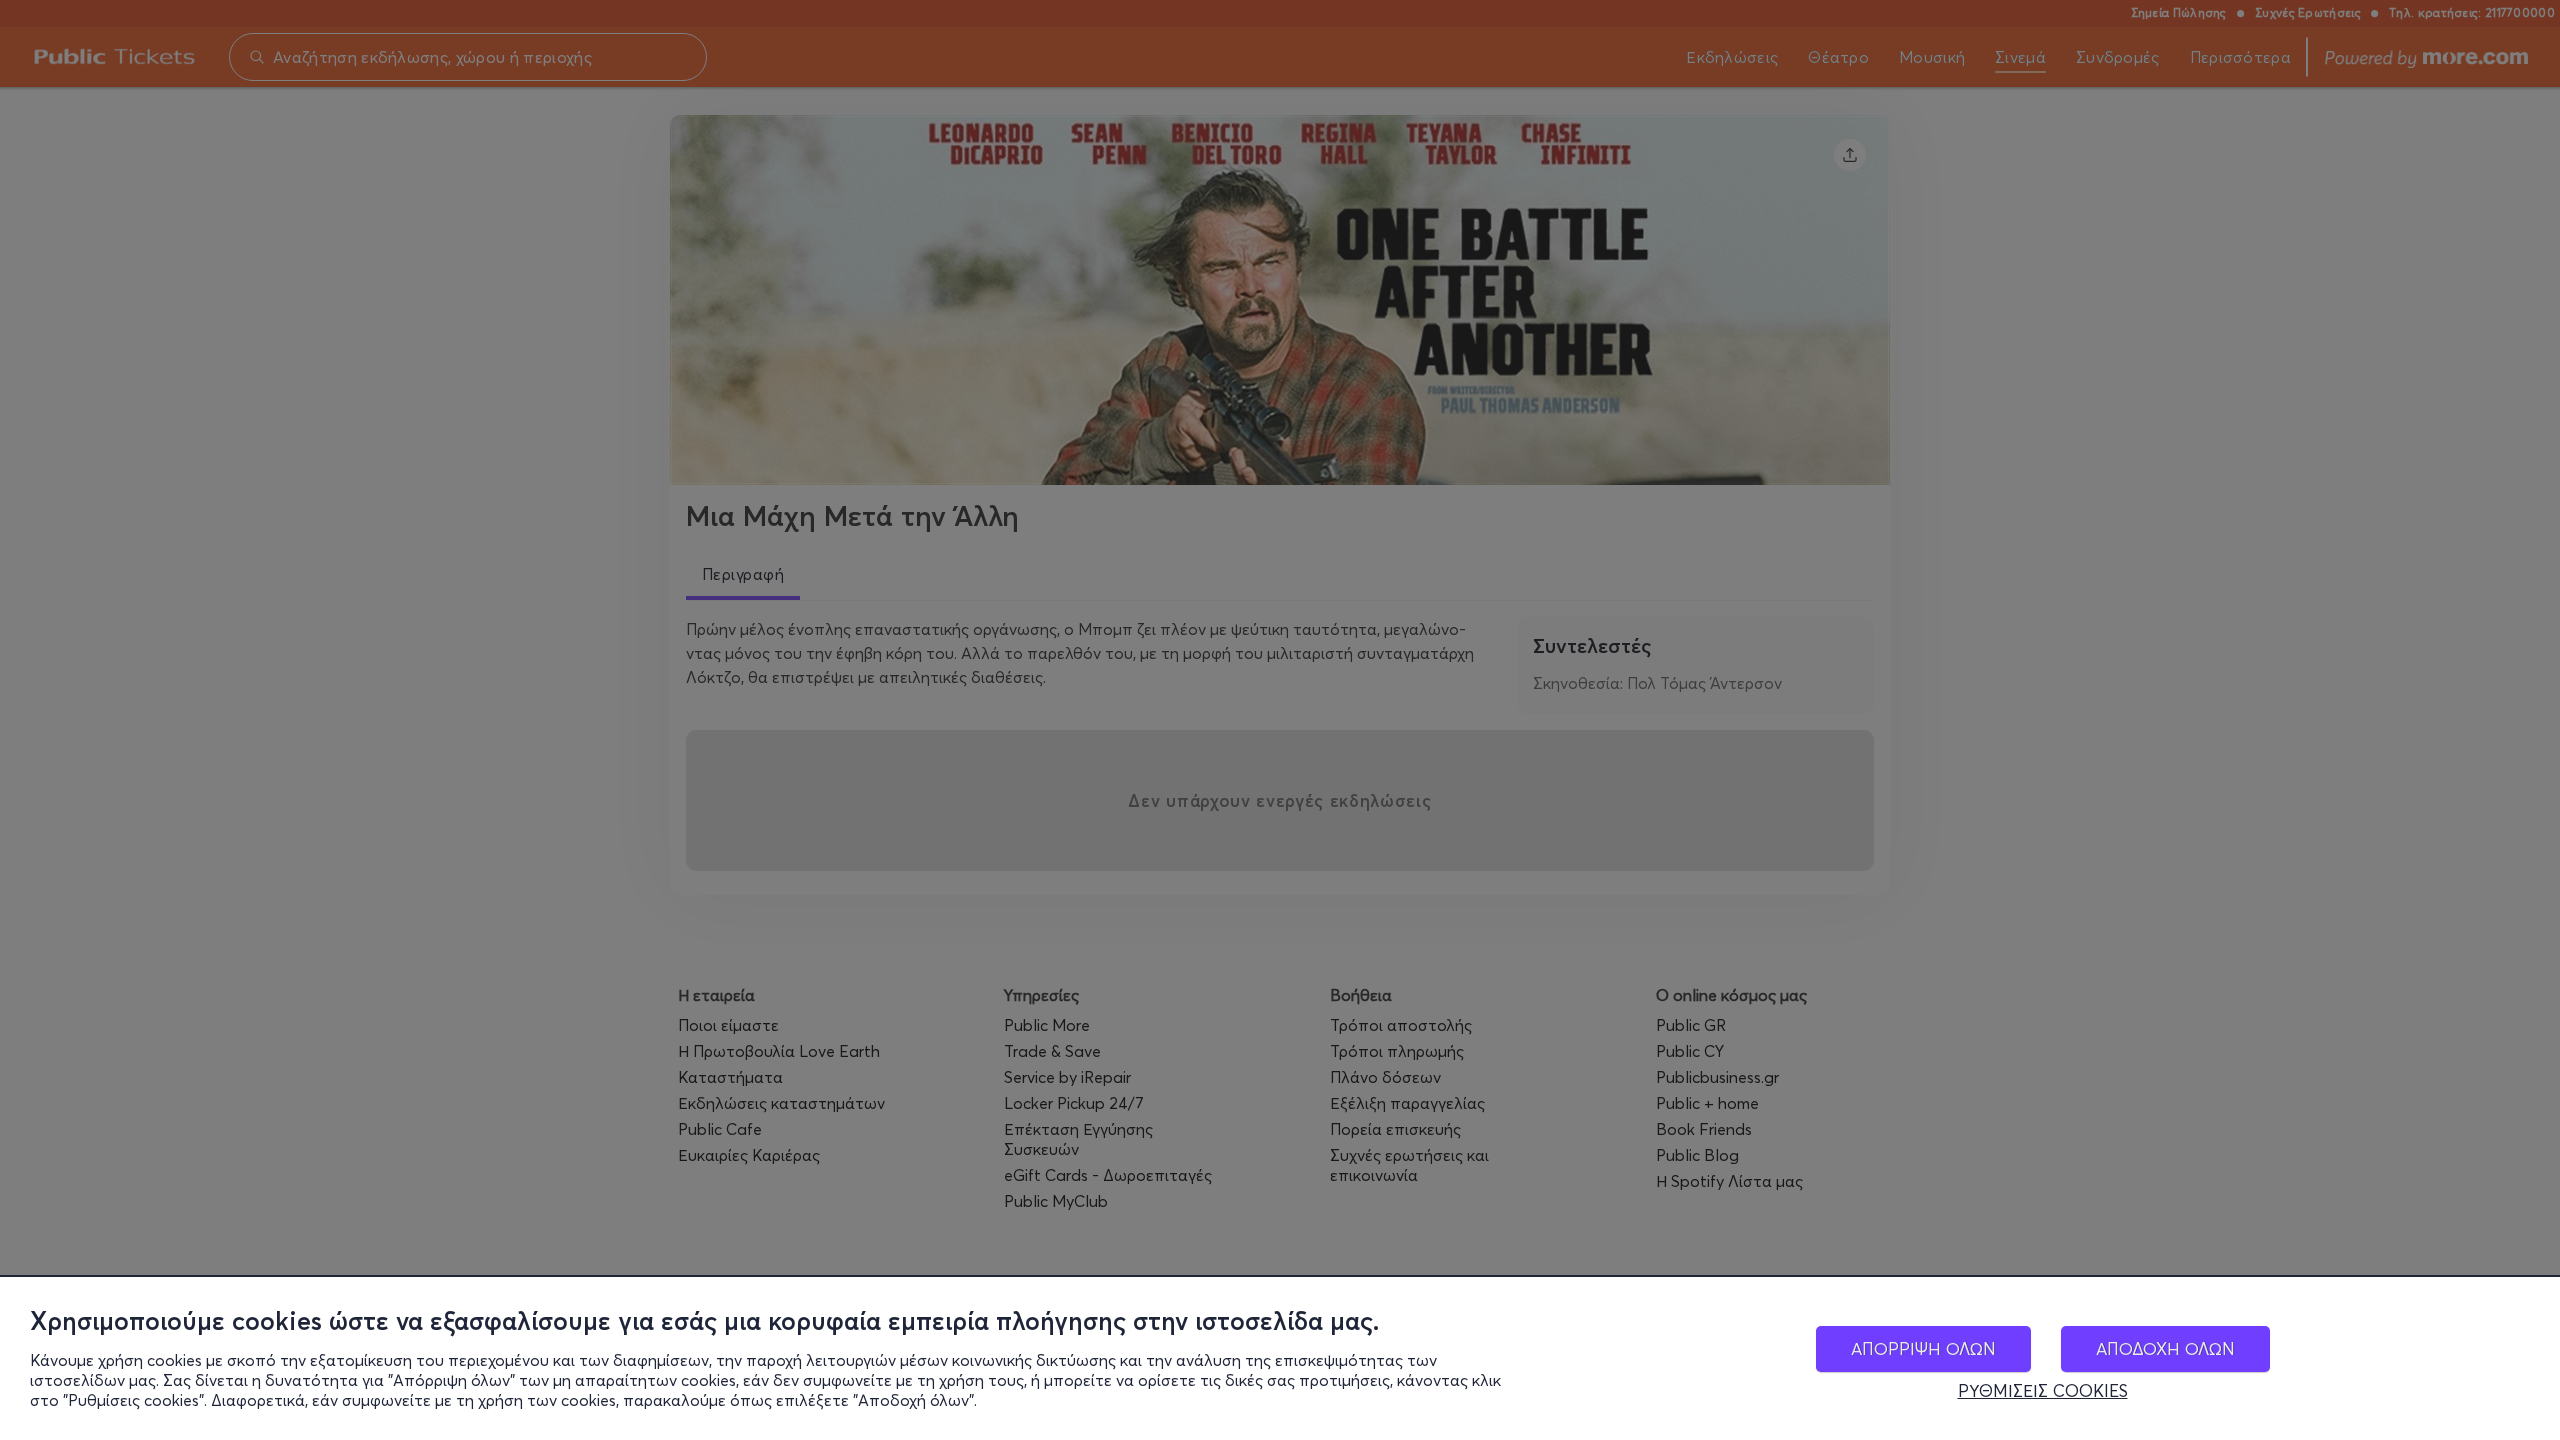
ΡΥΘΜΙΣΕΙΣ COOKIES (2043, 1391)
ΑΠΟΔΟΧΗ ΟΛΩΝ (2165, 1348)
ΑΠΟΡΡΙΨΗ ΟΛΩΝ (1923, 1348)
